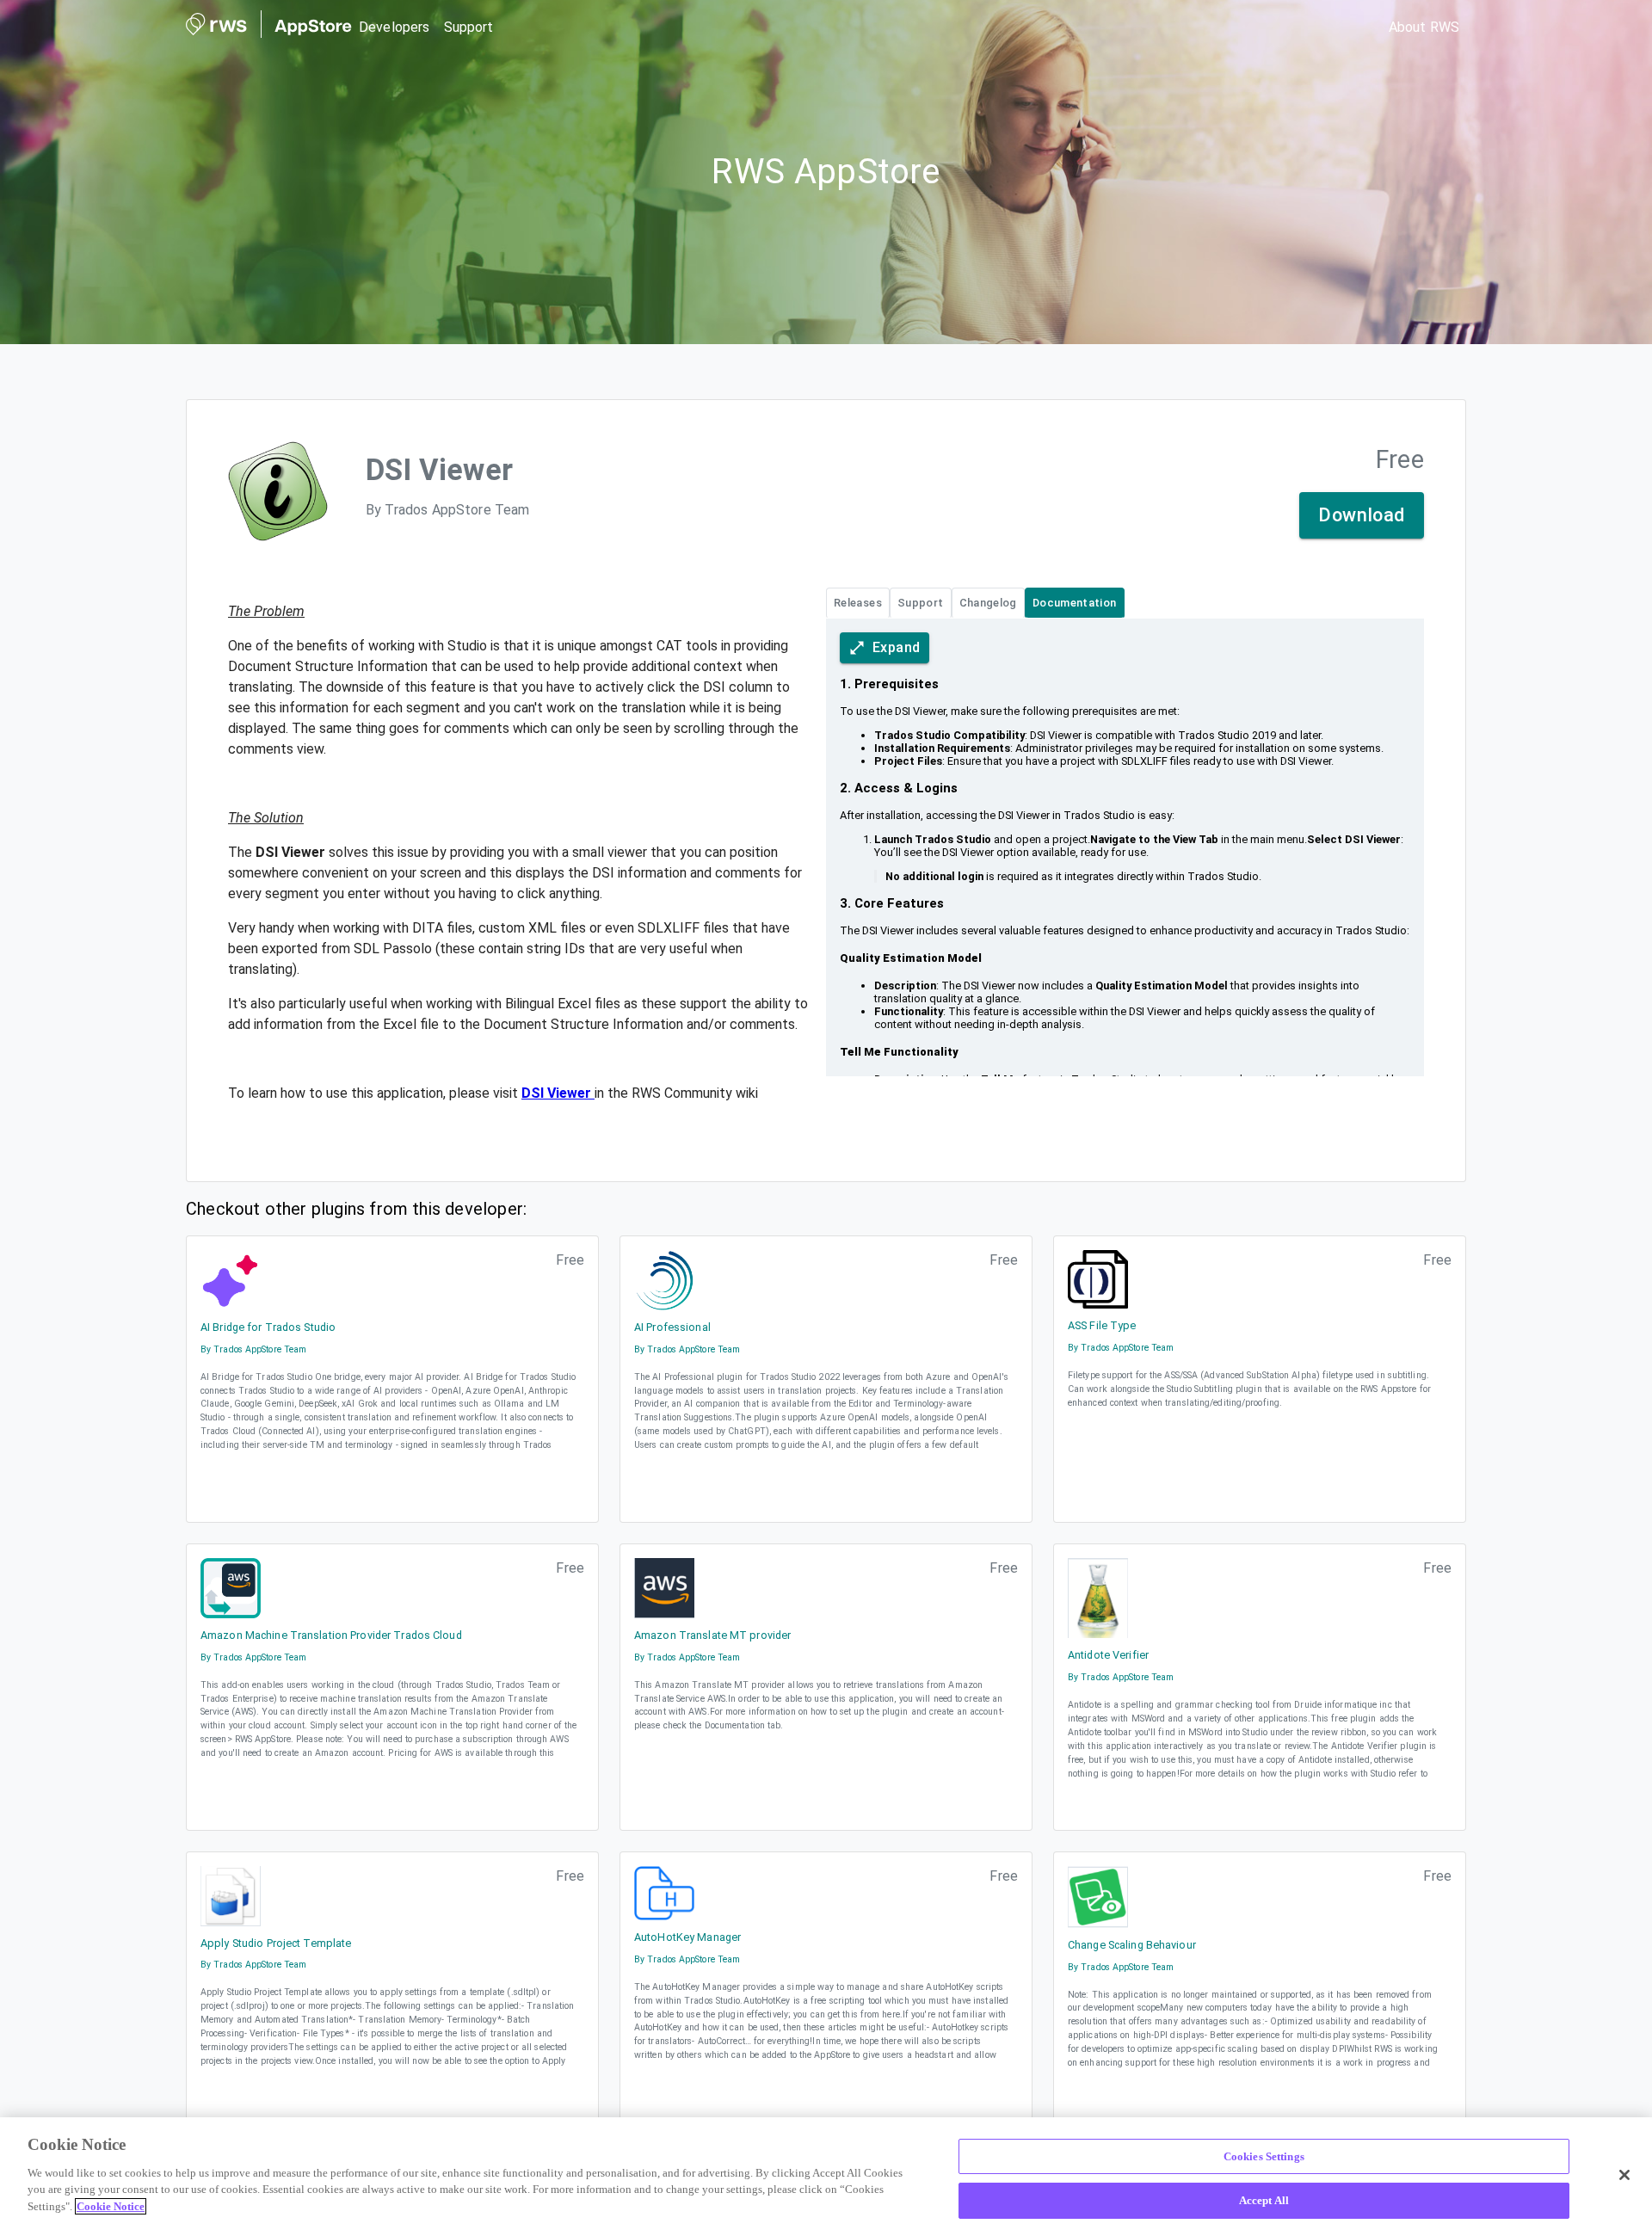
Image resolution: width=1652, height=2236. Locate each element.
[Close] (1624, 2175)
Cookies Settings (1264, 2156)
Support (921, 603)
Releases (858, 603)
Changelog (988, 603)
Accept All (1264, 2200)
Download (1362, 515)
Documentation (1075, 603)
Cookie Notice (111, 2206)
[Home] (269, 28)
